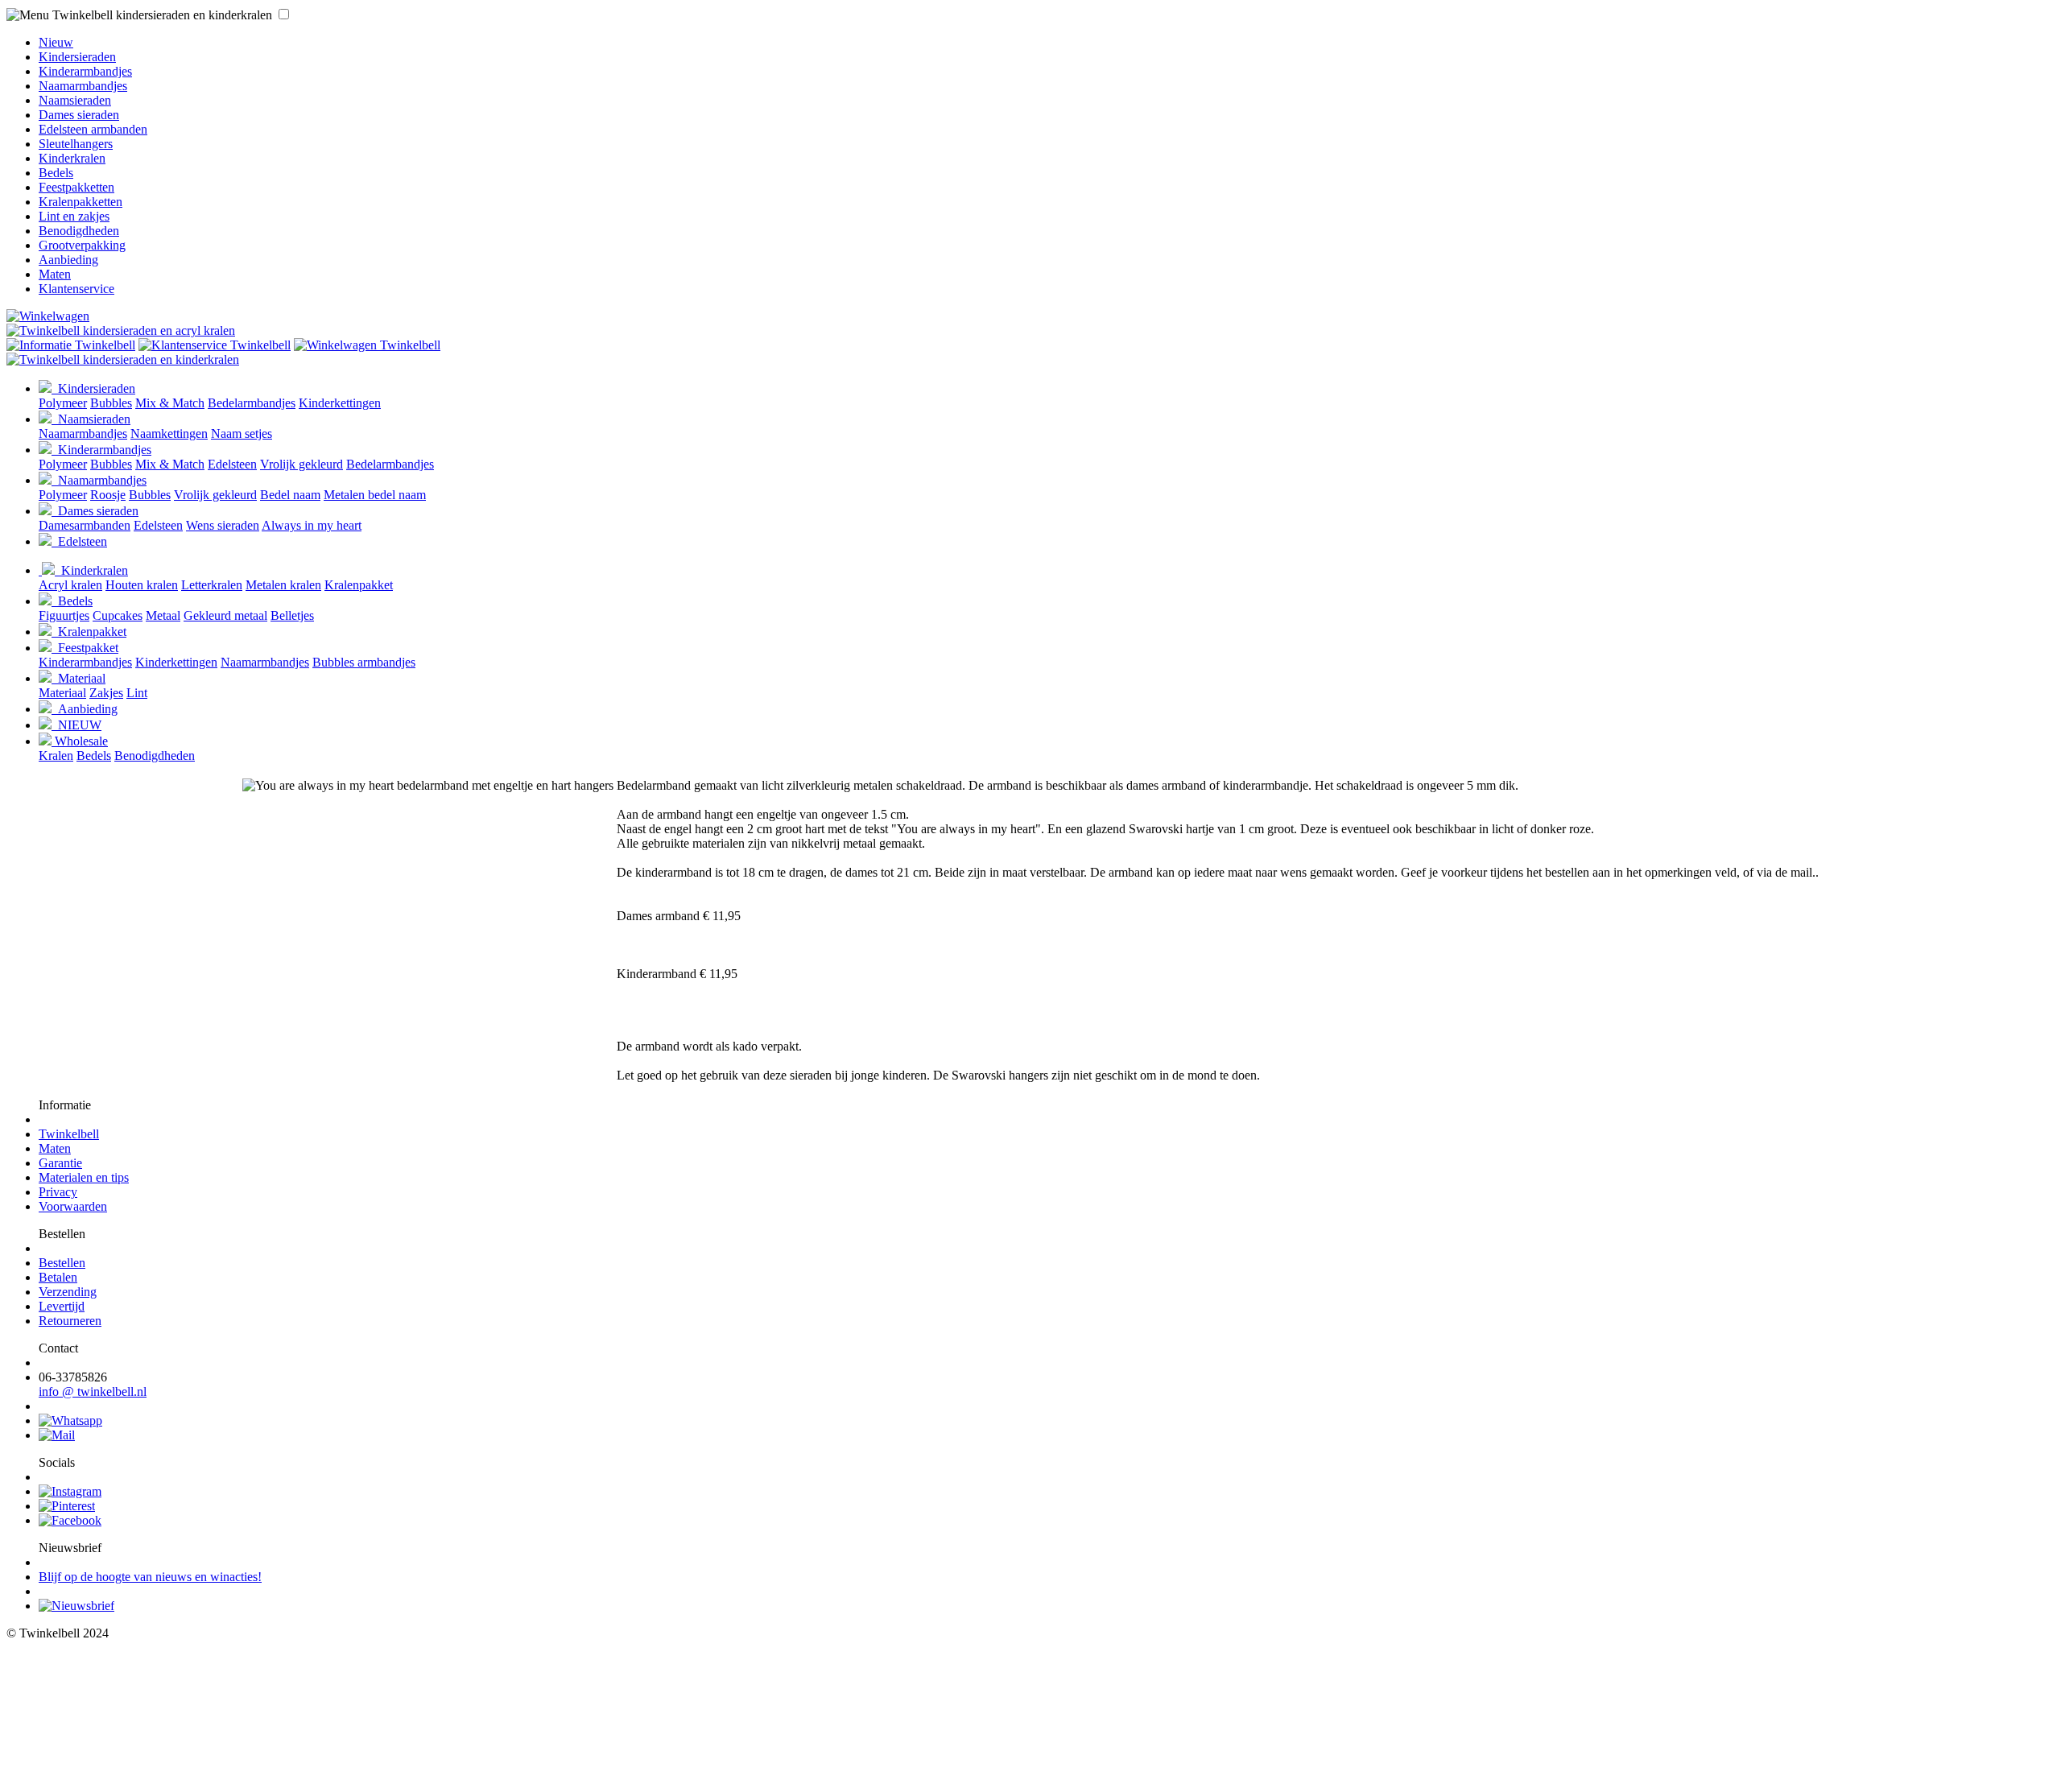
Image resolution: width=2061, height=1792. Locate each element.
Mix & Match (170, 403)
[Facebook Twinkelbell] (70, 1520)
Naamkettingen (169, 434)
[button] (284, 14)
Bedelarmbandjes (252, 403)
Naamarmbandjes (83, 86)
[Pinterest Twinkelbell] (67, 1506)
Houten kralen (142, 585)
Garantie (60, 1163)
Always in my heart (312, 525)
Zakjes (106, 693)
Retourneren (70, 1321)
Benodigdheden (79, 231)
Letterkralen (212, 585)
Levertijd (62, 1306)
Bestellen (62, 1263)
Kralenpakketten (81, 202)
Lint (137, 693)
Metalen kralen (283, 585)
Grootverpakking (82, 245)
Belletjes (292, 615)
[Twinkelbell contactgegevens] (215, 345)
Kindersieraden (77, 57)
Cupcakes (118, 615)
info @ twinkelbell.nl (93, 1391)
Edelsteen (232, 464)
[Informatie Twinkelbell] (71, 345)
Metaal (163, 615)
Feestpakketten (76, 187)
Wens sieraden (223, 525)
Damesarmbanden (85, 525)
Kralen (56, 756)
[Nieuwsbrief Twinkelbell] (76, 1606)
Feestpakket (85, 648)
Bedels (56, 173)
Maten (55, 274)
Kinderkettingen (340, 403)
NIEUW (76, 725)
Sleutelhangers (76, 144)
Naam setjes (242, 434)
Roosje (108, 495)
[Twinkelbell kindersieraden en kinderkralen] (121, 330)
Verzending (68, 1292)
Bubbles (111, 403)
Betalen (58, 1277)
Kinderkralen (72, 158)
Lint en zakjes (74, 216)
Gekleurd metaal (225, 615)
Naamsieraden (75, 100)
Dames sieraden (79, 115)
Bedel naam (290, 495)
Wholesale (80, 741)
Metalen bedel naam (375, 495)
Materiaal (78, 678)
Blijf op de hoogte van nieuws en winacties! (150, 1577)
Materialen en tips (84, 1177)
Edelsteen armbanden (93, 129)
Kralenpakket (359, 585)
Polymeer (63, 403)
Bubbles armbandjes (364, 662)
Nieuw (56, 42)
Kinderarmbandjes (85, 71)
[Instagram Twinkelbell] (70, 1491)
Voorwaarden (73, 1206)
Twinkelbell (69, 1134)
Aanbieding (68, 260)
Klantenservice (76, 289)
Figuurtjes (64, 615)
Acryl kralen (70, 585)
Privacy (58, 1192)
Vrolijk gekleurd (302, 464)
